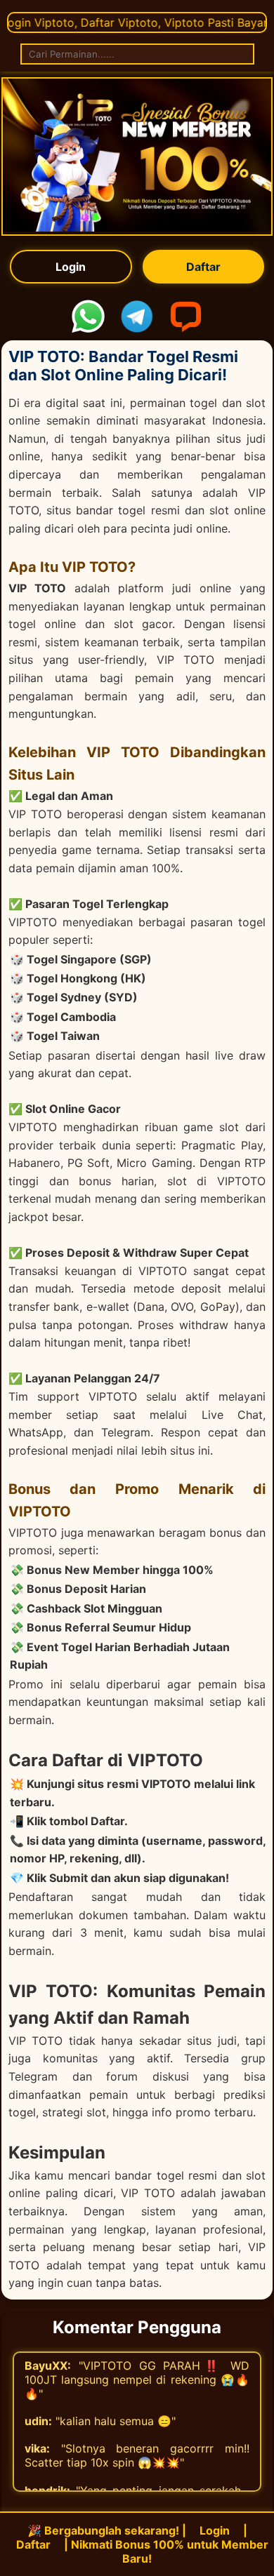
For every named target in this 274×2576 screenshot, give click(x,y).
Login (71, 267)
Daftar (203, 267)
